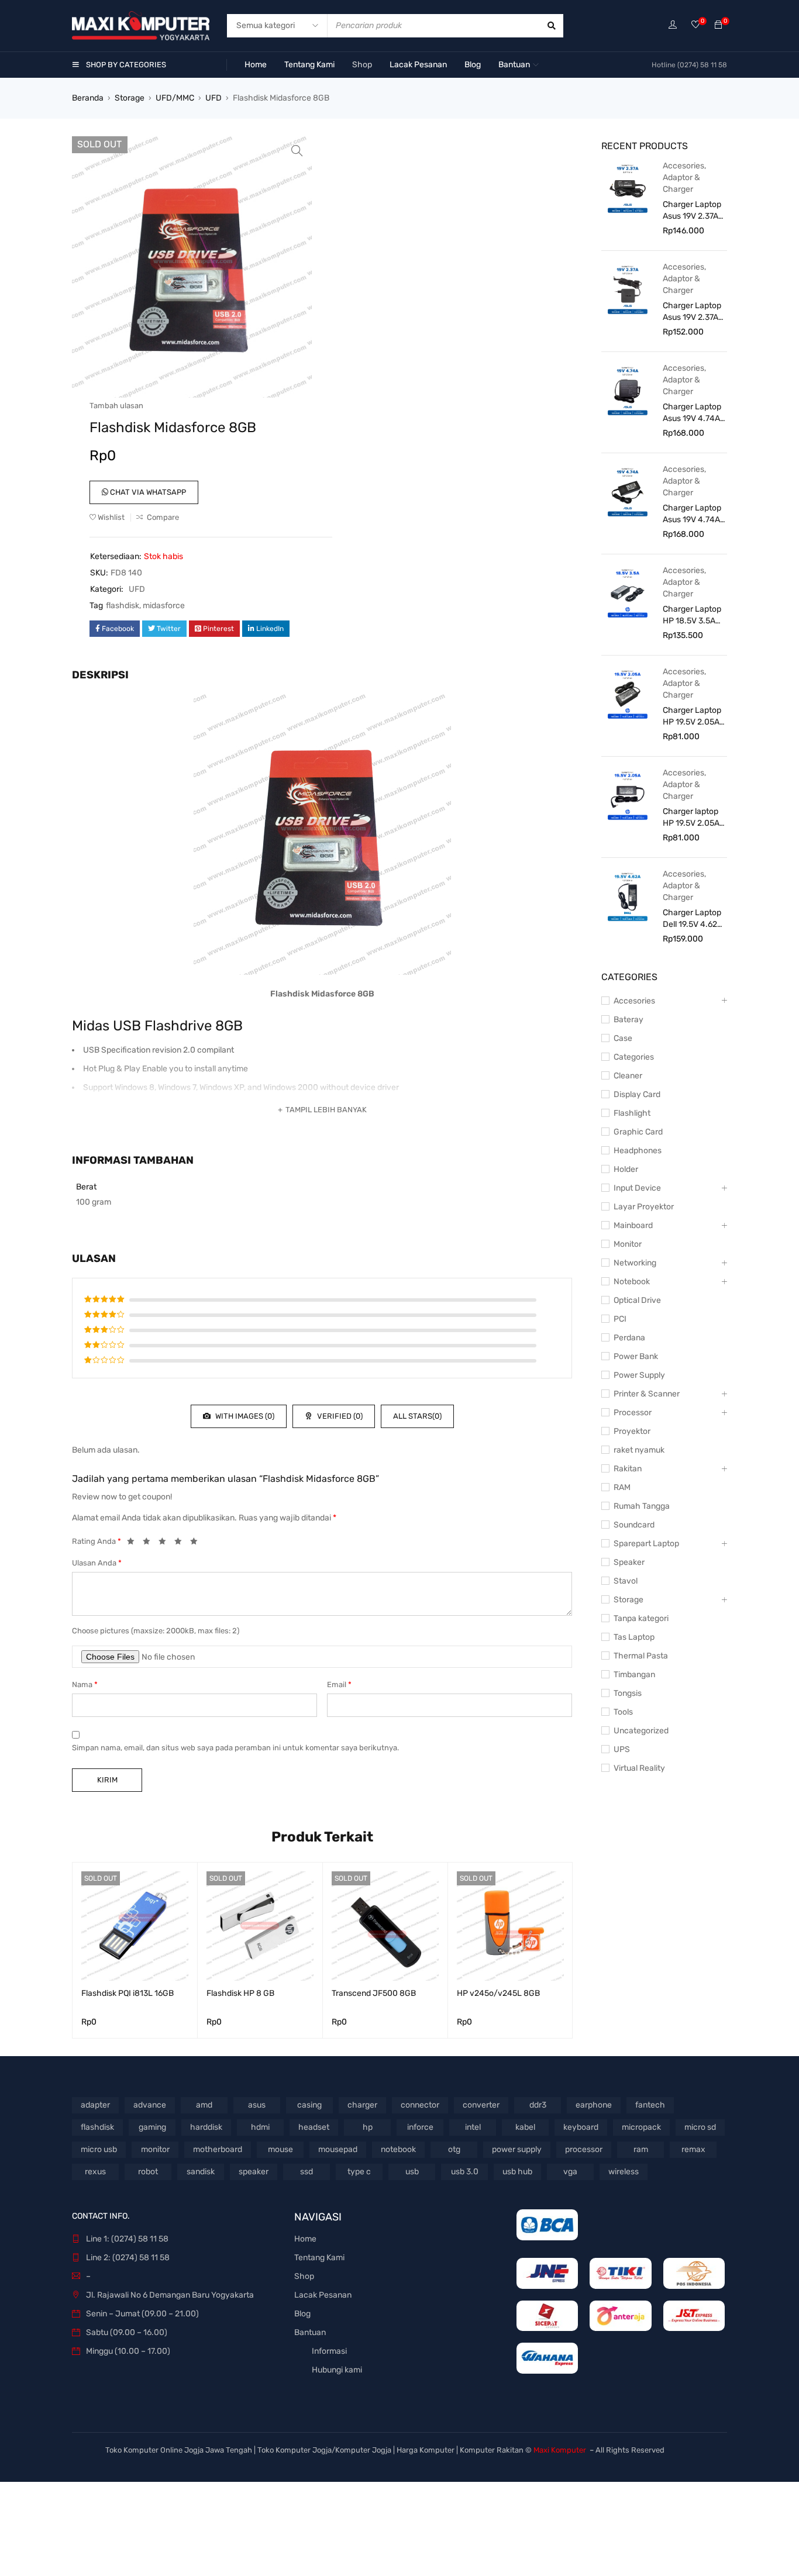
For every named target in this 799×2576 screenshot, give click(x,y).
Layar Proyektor (644, 1207)
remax (693, 2149)
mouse (280, 2149)
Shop (304, 2276)
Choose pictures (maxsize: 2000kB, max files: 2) (156, 1631)
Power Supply (639, 1375)
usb (412, 2172)
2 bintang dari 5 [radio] (150, 1543)
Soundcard (634, 1525)
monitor (155, 2149)
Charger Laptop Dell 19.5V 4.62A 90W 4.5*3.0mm (693, 919)
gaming (152, 2127)
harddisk (206, 2127)
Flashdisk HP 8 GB (240, 1993)
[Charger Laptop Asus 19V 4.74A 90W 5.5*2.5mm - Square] (628, 390)
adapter (95, 2105)
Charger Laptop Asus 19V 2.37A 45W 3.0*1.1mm (692, 211)
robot (148, 2172)
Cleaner (628, 1076)
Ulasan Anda (97, 1563)
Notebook (632, 1282)
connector (420, 2105)
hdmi (260, 2127)
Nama (85, 1684)
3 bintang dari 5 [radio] (166, 1543)
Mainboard (633, 1225)
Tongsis (628, 1693)
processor (584, 2149)
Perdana (629, 1338)
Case (623, 1038)
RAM (622, 1487)
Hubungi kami (337, 2370)
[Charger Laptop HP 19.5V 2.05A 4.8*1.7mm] (628, 694)
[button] (297, 151)
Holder (626, 1169)
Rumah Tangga (642, 1506)
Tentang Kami (319, 2258)
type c (359, 2172)
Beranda (88, 98)
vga (570, 2172)
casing (309, 2105)
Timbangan (634, 1675)
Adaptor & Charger (681, 183)
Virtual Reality (639, 1768)
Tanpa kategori (641, 1618)
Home (305, 2239)
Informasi (329, 2351)
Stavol (626, 1581)
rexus (95, 2172)
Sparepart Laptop (646, 1544)
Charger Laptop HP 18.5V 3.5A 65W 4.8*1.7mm (692, 615)
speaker (254, 2172)
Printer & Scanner (647, 1394)
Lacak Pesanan (323, 2295)
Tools (623, 1712)
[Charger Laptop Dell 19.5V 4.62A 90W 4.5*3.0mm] (628, 896)
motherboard (218, 2149)
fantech (650, 2105)
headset (314, 2127)
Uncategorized (641, 1731)
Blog (302, 2314)
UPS (622, 1749)
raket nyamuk (639, 1450)
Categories (634, 1057)
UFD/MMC (175, 98)
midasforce (164, 606)
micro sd (700, 2127)
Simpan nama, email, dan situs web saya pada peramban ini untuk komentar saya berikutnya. (235, 1748)
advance (150, 2105)
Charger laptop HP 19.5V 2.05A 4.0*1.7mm (691, 818)
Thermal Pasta (641, 1656)
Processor (633, 1413)
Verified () (339, 1416)
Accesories (683, 166)
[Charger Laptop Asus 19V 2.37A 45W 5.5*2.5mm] (628, 289)
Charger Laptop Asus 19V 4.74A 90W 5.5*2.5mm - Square (692, 413)
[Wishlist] (695, 25)
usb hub (517, 2172)
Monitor (628, 1244)
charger (362, 2105)
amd (204, 2105)
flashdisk (123, 606)
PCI (620, 1319)
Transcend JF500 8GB (374, 1993)
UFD (213, 98)
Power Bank (636, 1356)
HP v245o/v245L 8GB (498, 1993)
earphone (594, 2105)
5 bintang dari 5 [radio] (197, 1543)
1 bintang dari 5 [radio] (134, 1543)
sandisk (201, 2172)
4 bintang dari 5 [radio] (181, 1543)
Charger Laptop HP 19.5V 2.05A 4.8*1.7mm (692, 717)
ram (641, 2149)
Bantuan (310, 2332)
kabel (525, 2127)
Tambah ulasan (116, 406)
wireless (624, 2172)
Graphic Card (638, 1132)
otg (454, 2149)
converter (481, 2105)
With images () (244, 1416)
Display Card (637, 1094)
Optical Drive (637, 1300)
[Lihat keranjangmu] (718, 25)
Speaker (629, 1562)
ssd (306, 2172)
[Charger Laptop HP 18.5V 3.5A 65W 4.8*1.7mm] (628, 592)
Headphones (638, 1151)
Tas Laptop (634, 1637)
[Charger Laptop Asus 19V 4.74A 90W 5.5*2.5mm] (628, 491)
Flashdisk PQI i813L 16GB (128, 1993)
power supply (517, 2149)
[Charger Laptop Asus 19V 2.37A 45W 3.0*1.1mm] (628, 188)
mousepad (338, 2149)
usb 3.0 (465, 2172)
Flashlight (632, 1113)
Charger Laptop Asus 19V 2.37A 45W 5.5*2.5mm (692, 312)
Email (339, 1684)
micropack (641, 2127)
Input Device (637, 1188)
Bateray (628, 1020)
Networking (635, 1263)
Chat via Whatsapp (147, 492)
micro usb (99, 2149)
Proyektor (632, 1431)
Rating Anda (97, 1541)
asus (257, 2105)
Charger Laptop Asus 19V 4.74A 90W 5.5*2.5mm (692, 514)
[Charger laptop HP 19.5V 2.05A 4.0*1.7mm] (628, 795)
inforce (420, 2127)
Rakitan (628, 1469)
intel (473, 2127)
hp (368, 2127)
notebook (398, 2149)
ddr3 (538, 2105)
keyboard (581, 2127)
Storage (130, 98)
